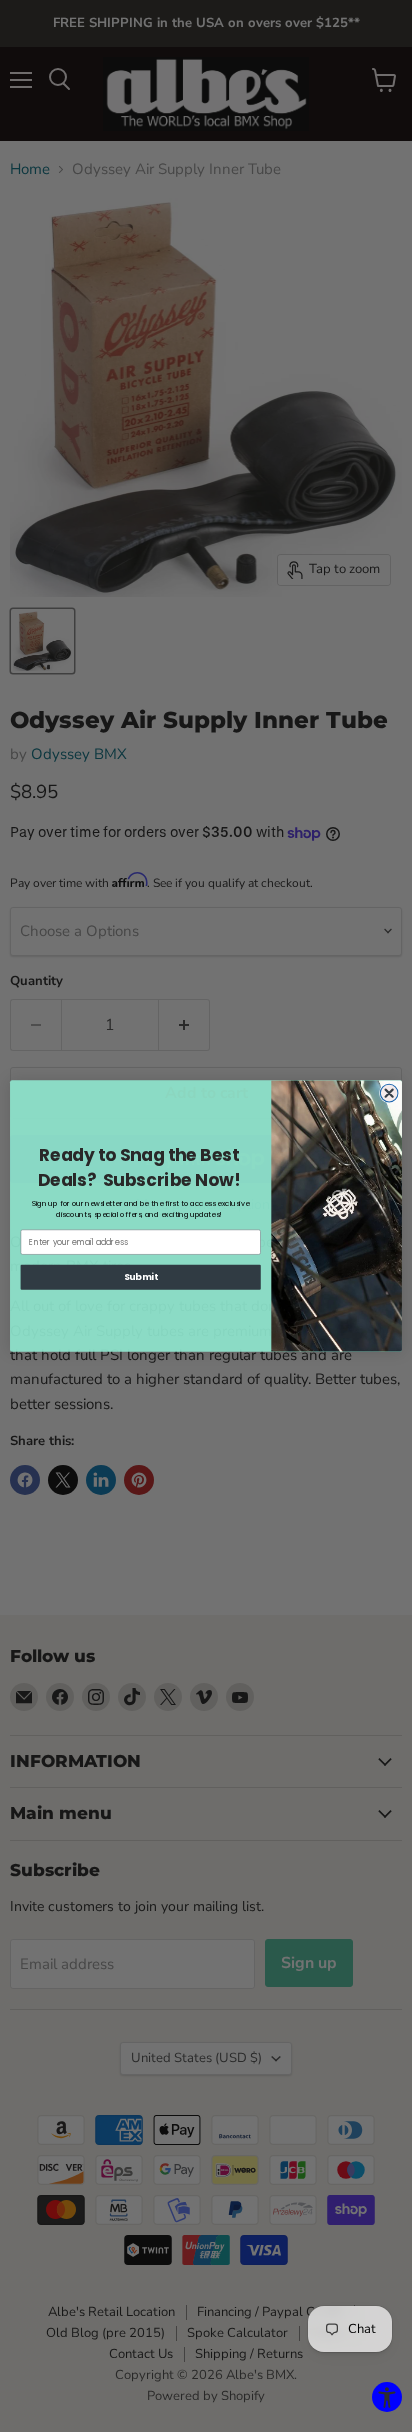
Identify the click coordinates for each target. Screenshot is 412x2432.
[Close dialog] (389, 1093)
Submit (141, 1277)
